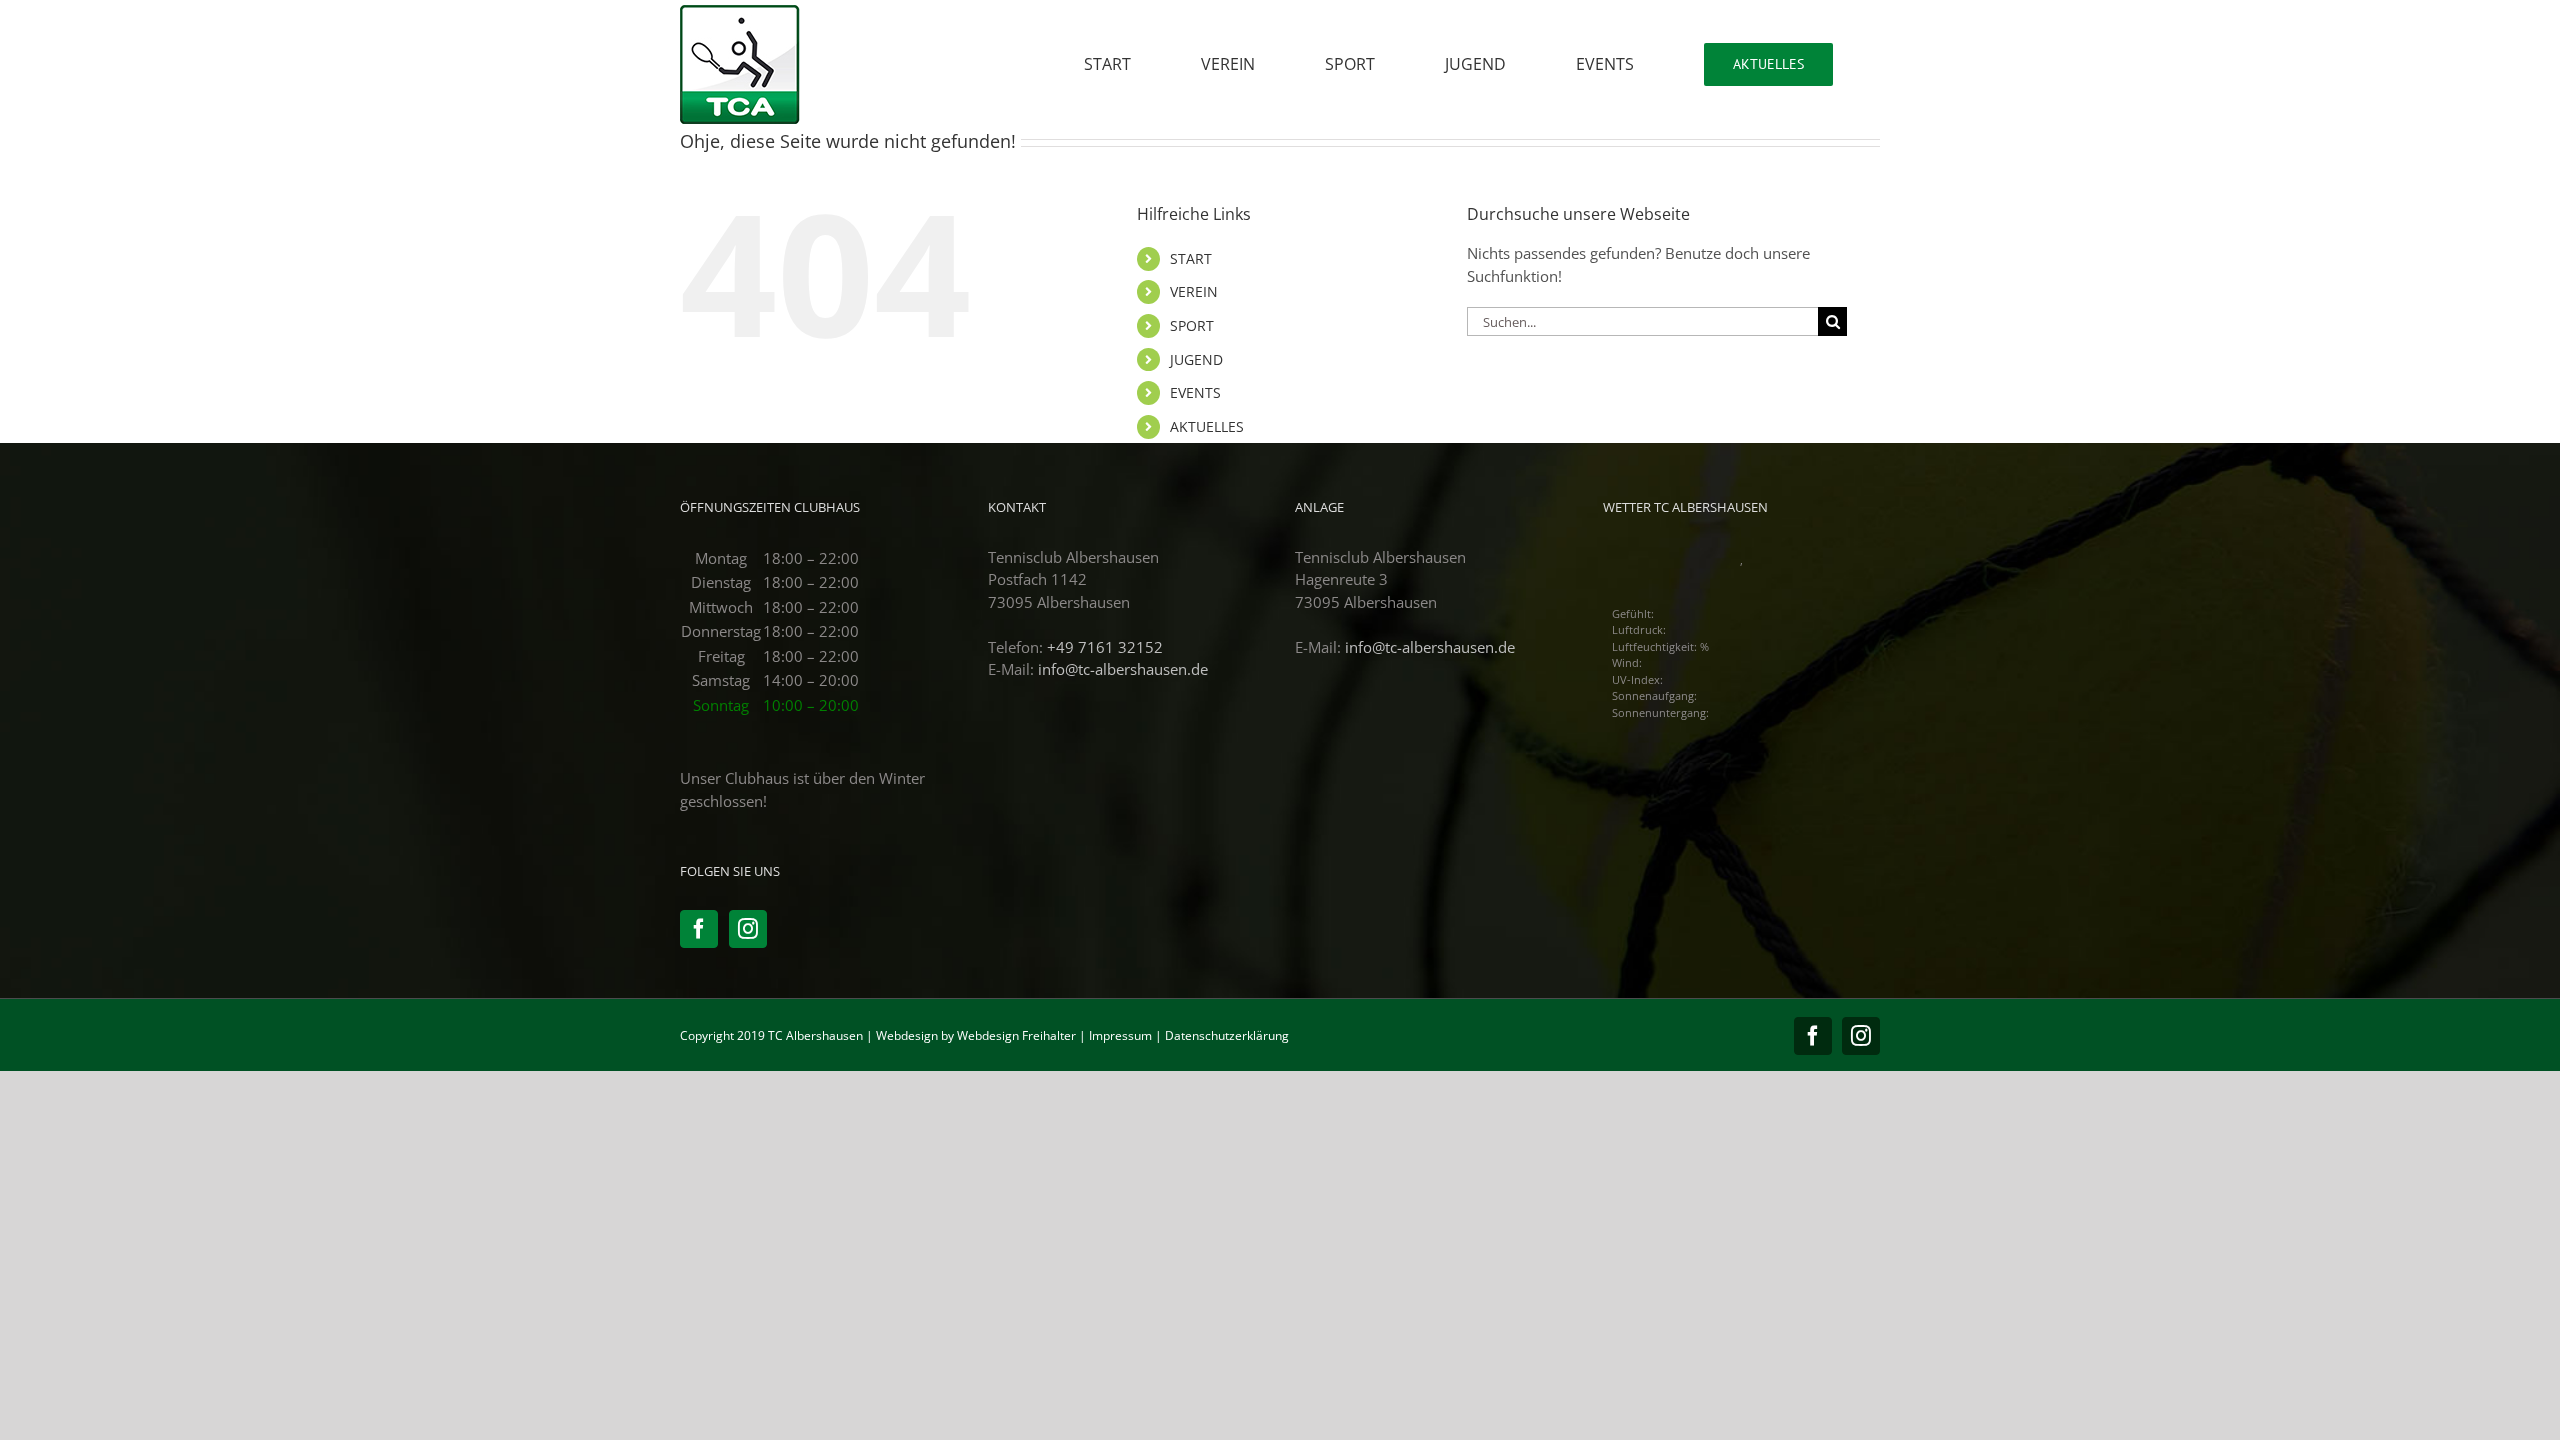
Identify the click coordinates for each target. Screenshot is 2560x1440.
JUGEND (1196, 359)
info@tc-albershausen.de (1123, 669)
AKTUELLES (1207, 426)
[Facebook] (699, 929)
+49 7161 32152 (1105, 647)
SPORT (1192, 325)
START (1191, 258)
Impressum (1120, 1035)
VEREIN (1194, 291)
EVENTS (1195, 392)
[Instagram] (748, 929)
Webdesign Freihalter (1016, 1035)
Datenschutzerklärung (1227, 1035)
